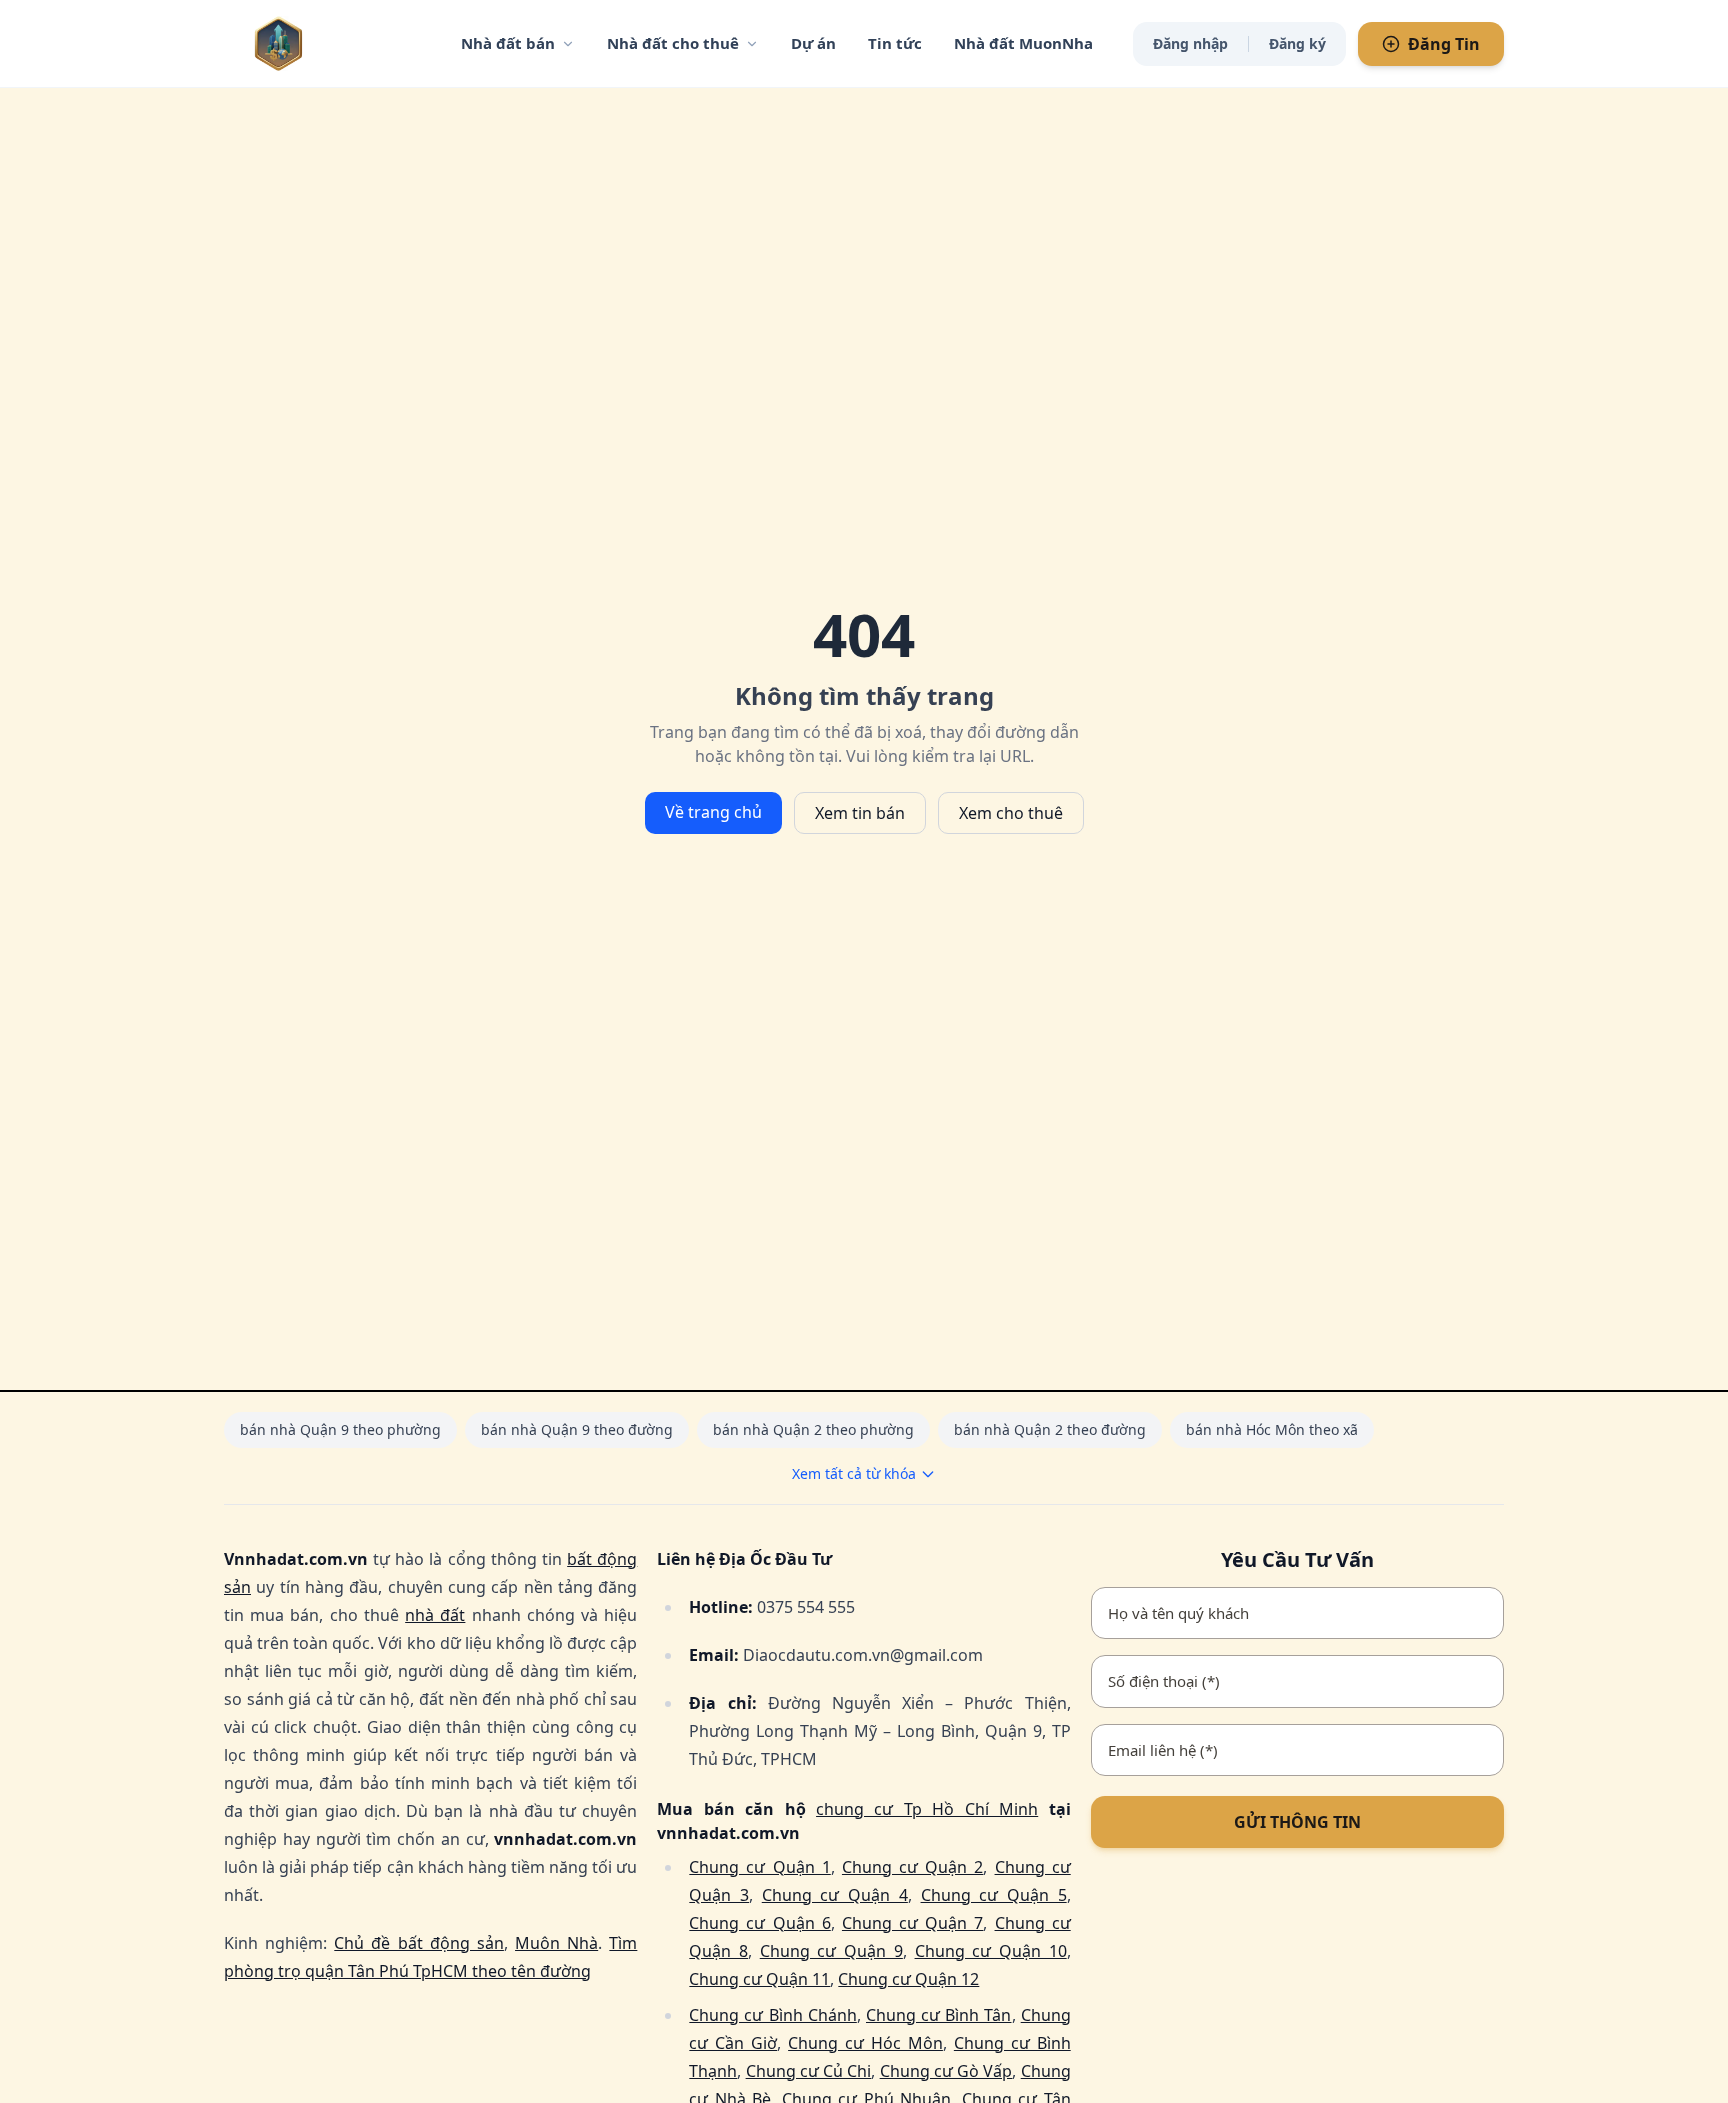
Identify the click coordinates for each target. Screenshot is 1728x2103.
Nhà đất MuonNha (1023, 43)
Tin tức (895, 43)
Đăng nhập (1190, 43)
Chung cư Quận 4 (835, 1895)
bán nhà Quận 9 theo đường (577, 1429)
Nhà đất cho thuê (673, 43)
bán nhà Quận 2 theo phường (813, 1429)
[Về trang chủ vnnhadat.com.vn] (319, 43)
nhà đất (435, 1615)
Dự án (813, 43)
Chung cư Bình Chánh (773, 2015)
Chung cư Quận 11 (759, 1979)
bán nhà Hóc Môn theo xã (1272, 1429)
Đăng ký (1297, 43)
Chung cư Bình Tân (939, 2015)
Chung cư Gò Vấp (946, 2071)
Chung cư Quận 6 (759, 1923)
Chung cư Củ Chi (809, 2071)
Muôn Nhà (556, 1943)
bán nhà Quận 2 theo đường (1050, 1429)
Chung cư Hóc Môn (865, 2043)
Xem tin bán (860, 813)
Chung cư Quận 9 (831, 1951)
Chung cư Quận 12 (908, 1979)
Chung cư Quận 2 (912, 1867)
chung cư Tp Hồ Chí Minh (927, 1809)
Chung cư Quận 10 (991, 1951)
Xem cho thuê (1011, 813)
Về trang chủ (713, 812)
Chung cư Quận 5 (994, 1895)
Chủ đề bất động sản (419, 1943)
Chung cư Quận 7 (912, 1923)
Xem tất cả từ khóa (854, 1473)
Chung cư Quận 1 (759, 1867)
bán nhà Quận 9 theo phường (340, 1429)
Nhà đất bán (508, 43)
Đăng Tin (1444, 44)
